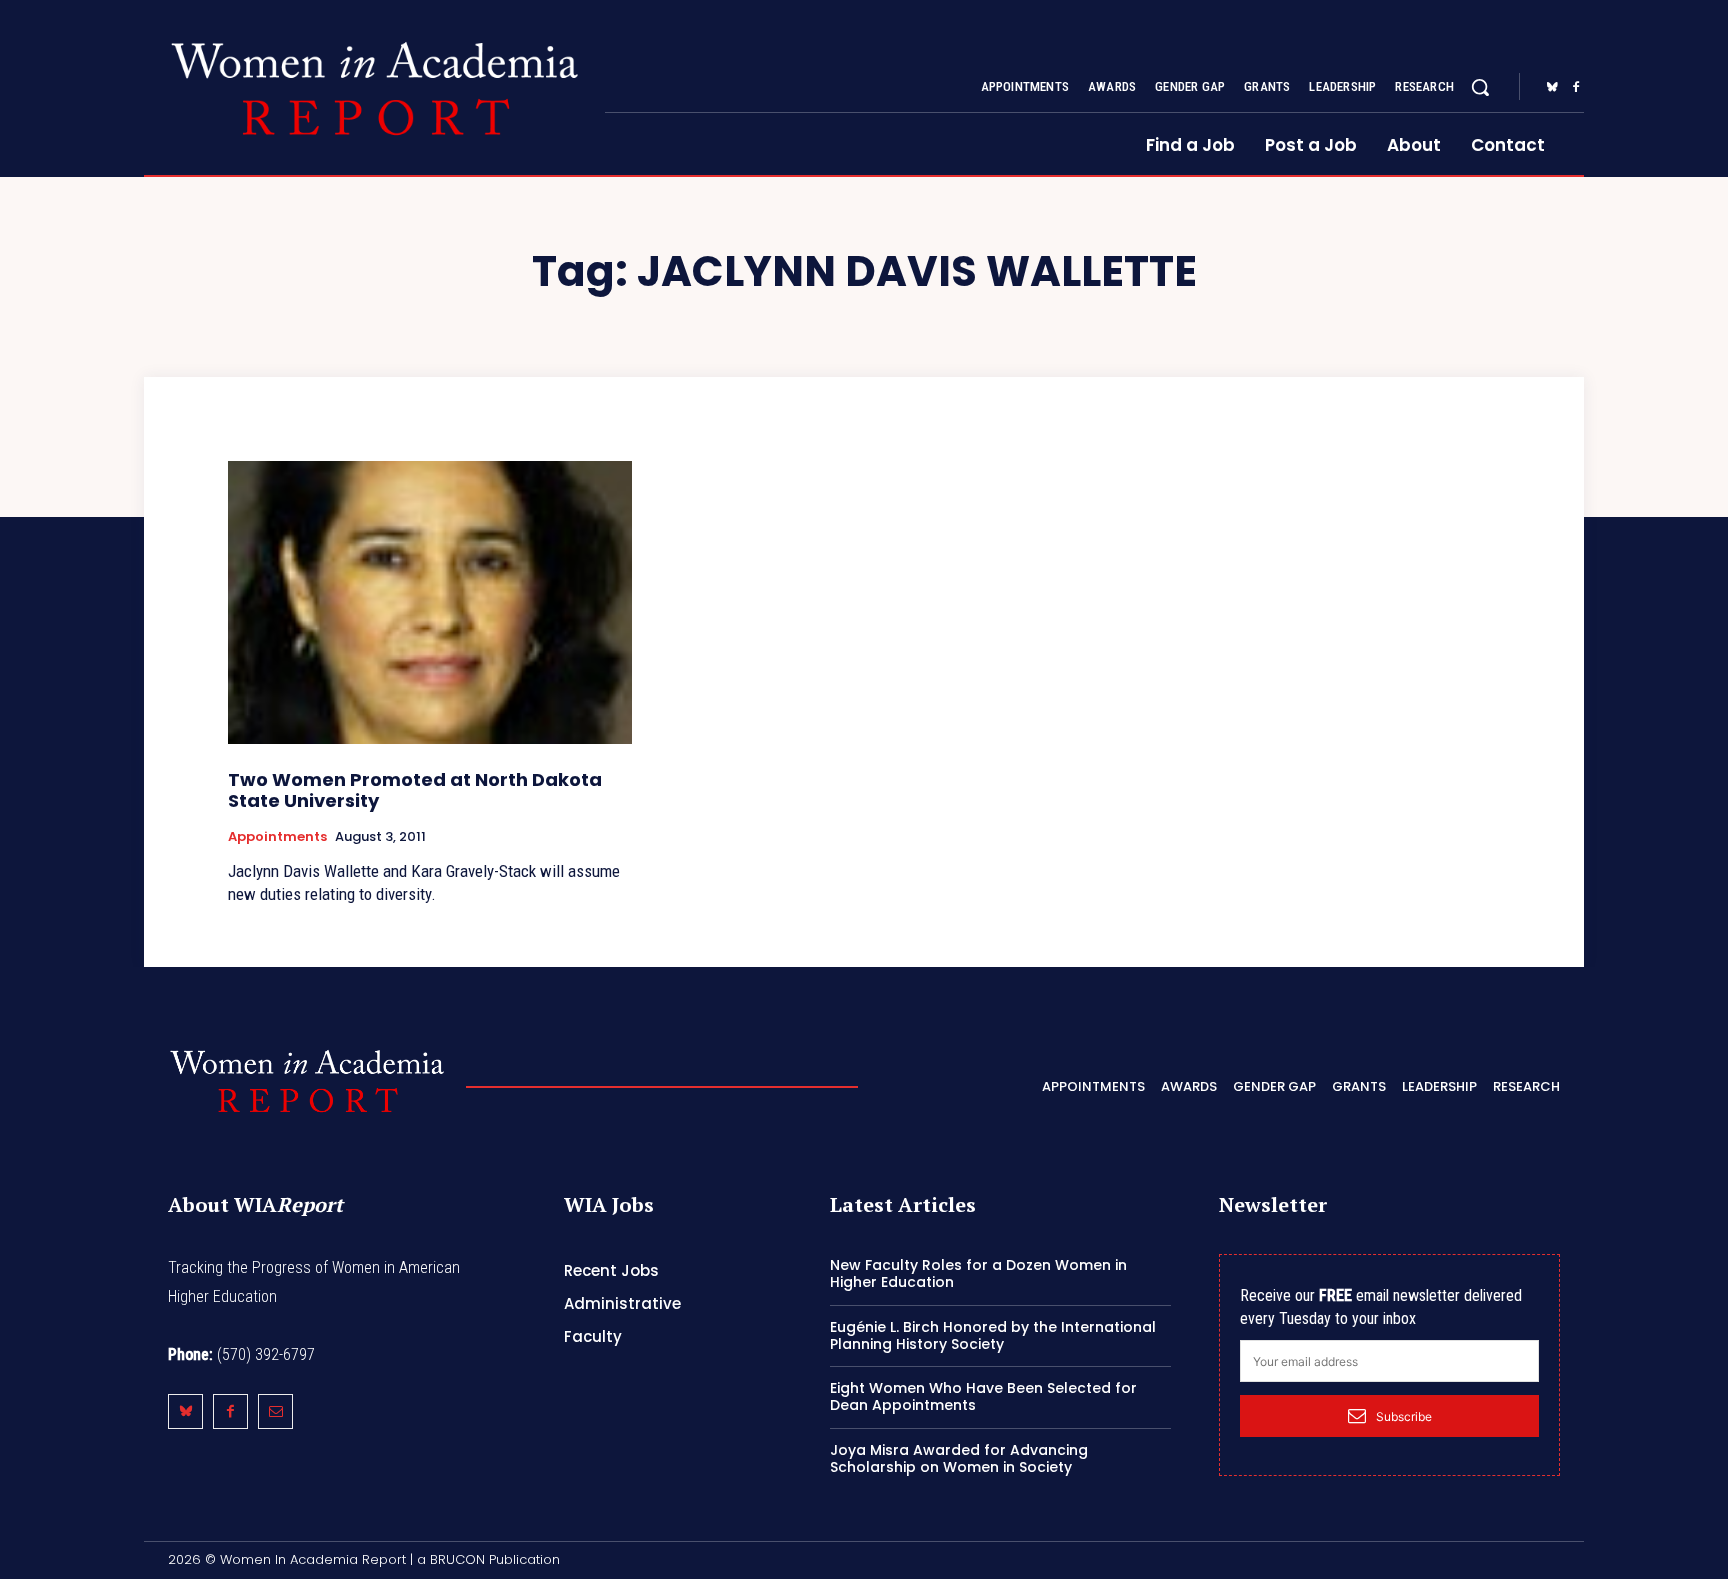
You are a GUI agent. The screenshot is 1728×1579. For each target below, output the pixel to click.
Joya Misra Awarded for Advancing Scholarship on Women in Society (959, 1458)
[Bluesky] (1552, 88)
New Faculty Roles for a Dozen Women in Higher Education (978, 1273)
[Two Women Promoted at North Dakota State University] (430, 602)
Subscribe (1404, 1416)
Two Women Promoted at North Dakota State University (415, 790)
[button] (1480, 87)
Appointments (277, 837)
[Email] (275, 1411)
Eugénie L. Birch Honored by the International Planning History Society (993, 1335)
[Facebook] (1576, 88)
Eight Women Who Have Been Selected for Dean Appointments (983, 1396)
